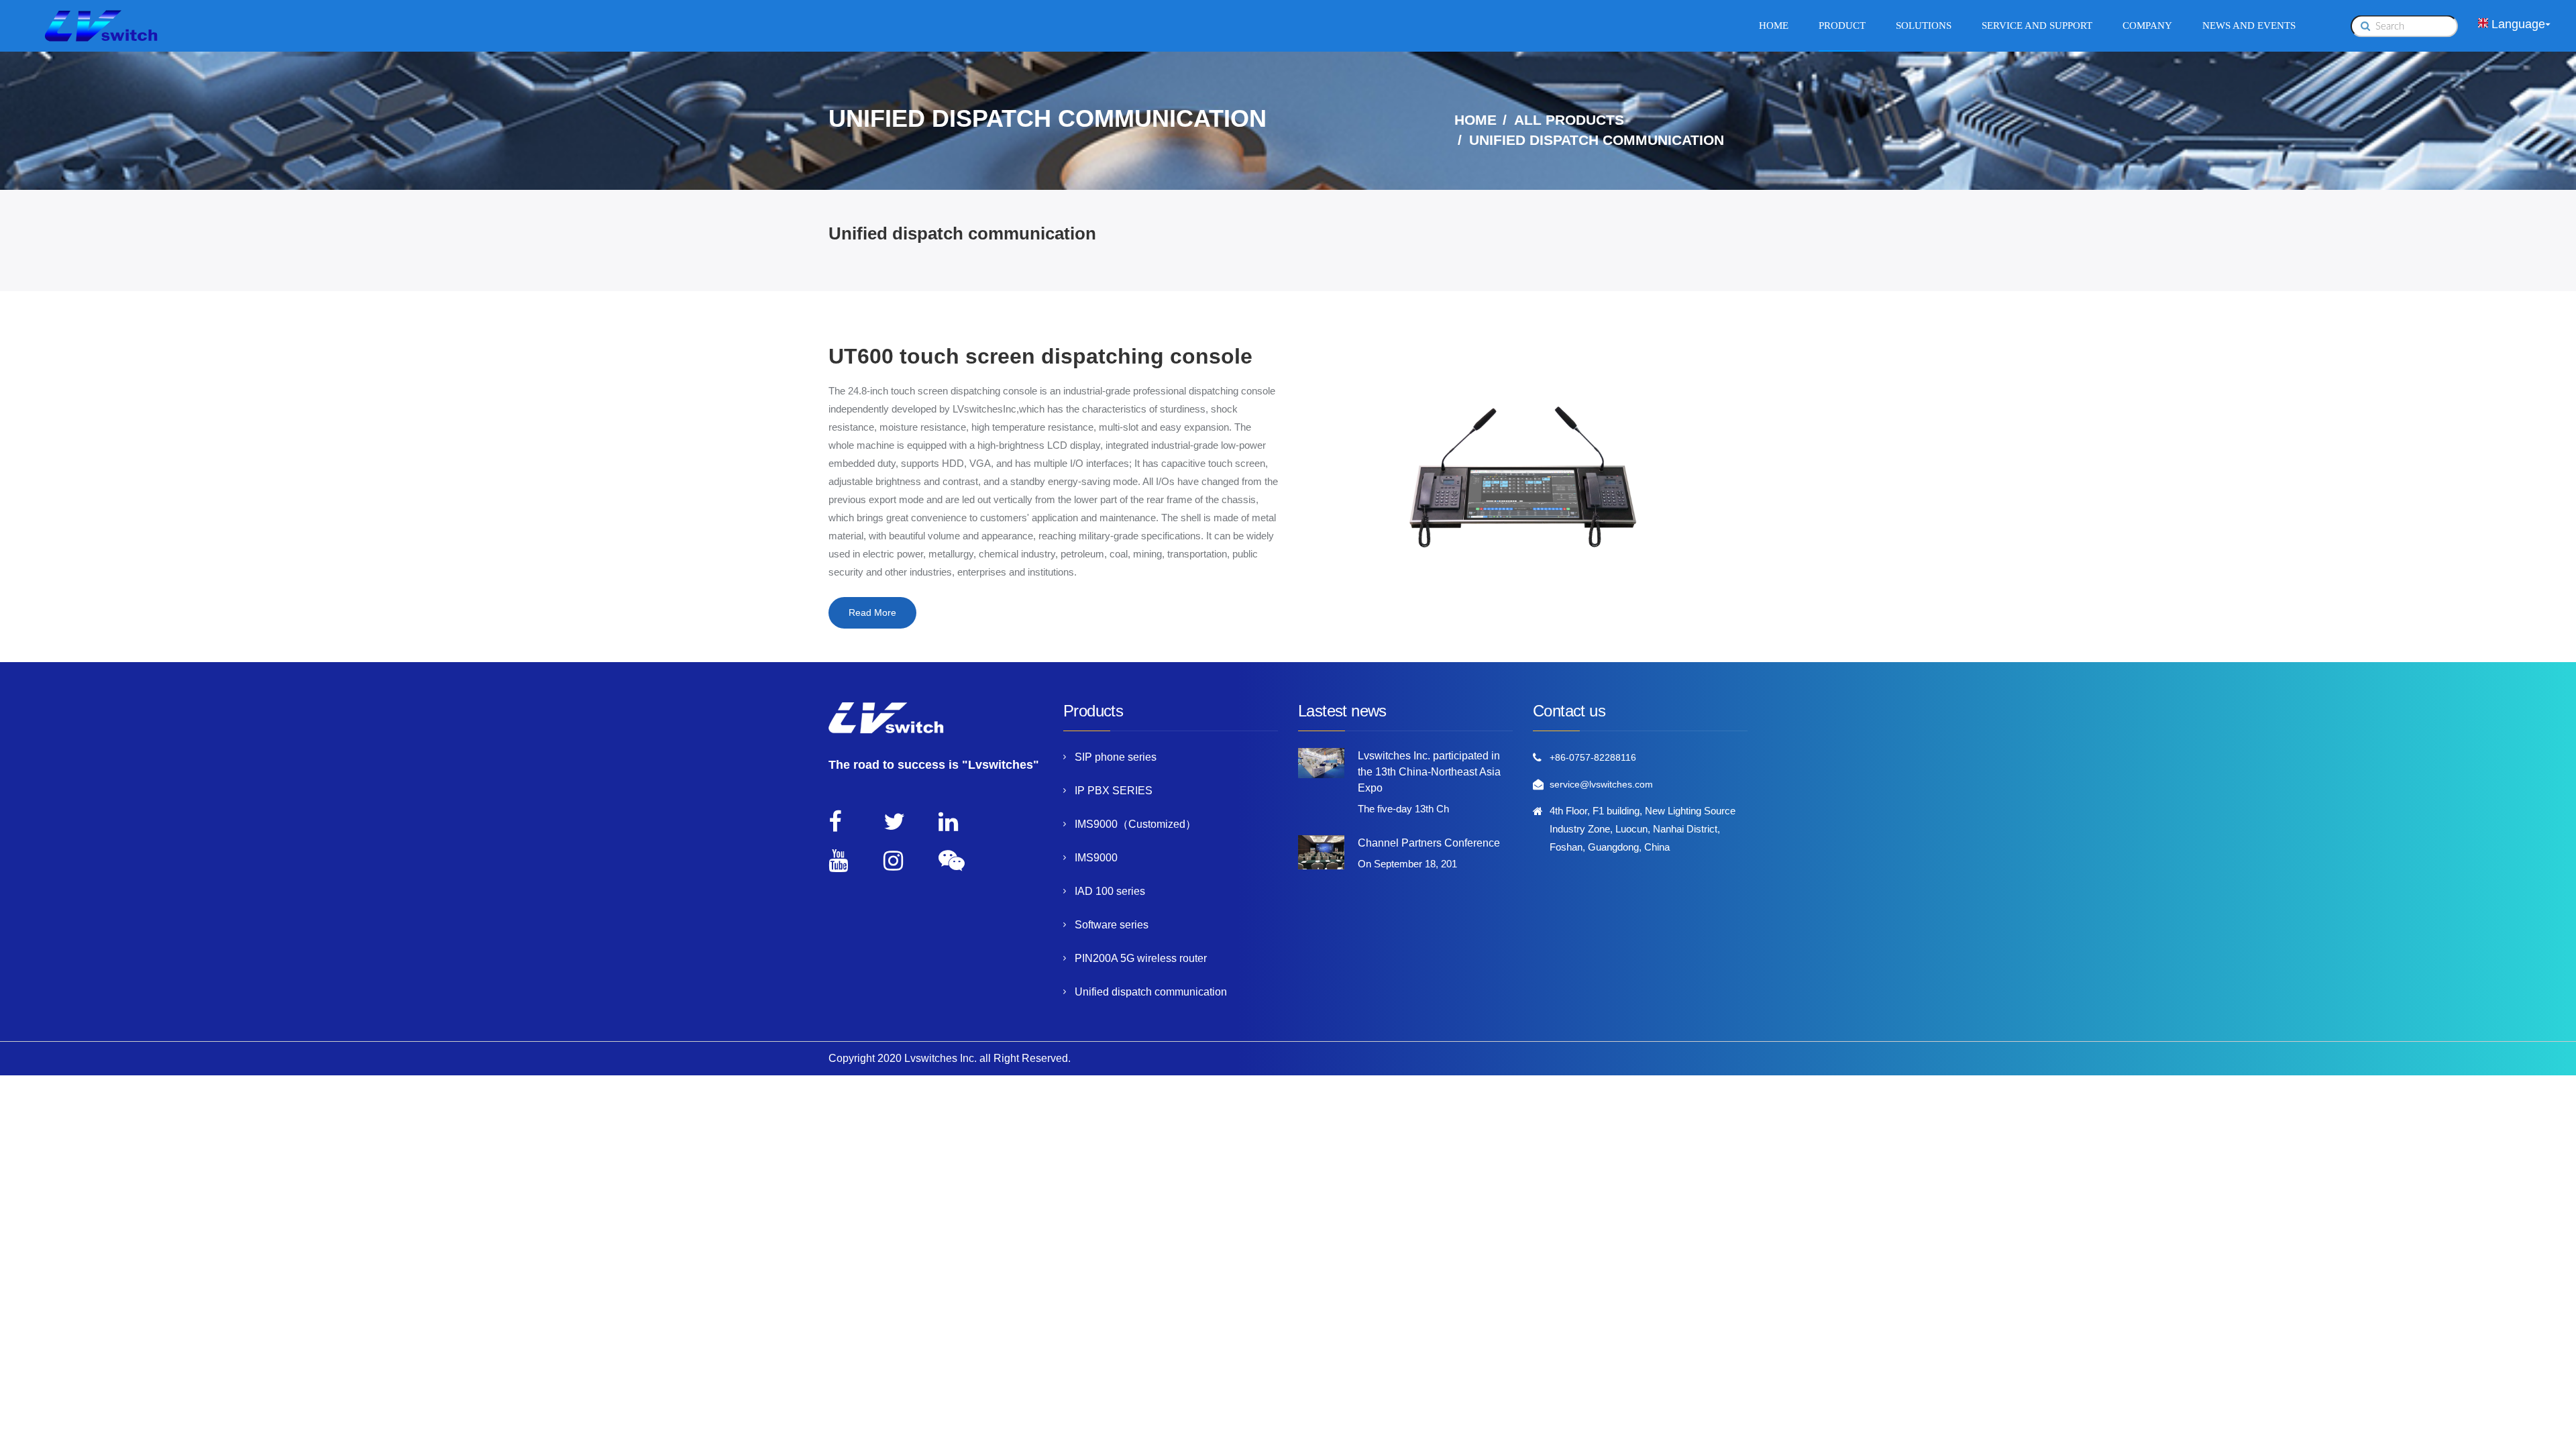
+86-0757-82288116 (1593, 757)
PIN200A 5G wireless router (1141, 958)
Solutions (1924, 25)
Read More (872, 612)
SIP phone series (1116, 757)
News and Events (2249, 25)
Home (1774, 25)
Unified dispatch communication (1151, 992)
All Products (1569, 120)
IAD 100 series (1110, 891)
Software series (1112, 925)
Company (2147, 25)
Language (2518, 23)
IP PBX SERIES (1114, 791)
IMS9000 (1096, 858)
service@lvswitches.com (1601, 784)
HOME (1475, 120)
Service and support (2037, 25)
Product (1842, 25)
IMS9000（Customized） (1135, 824)
